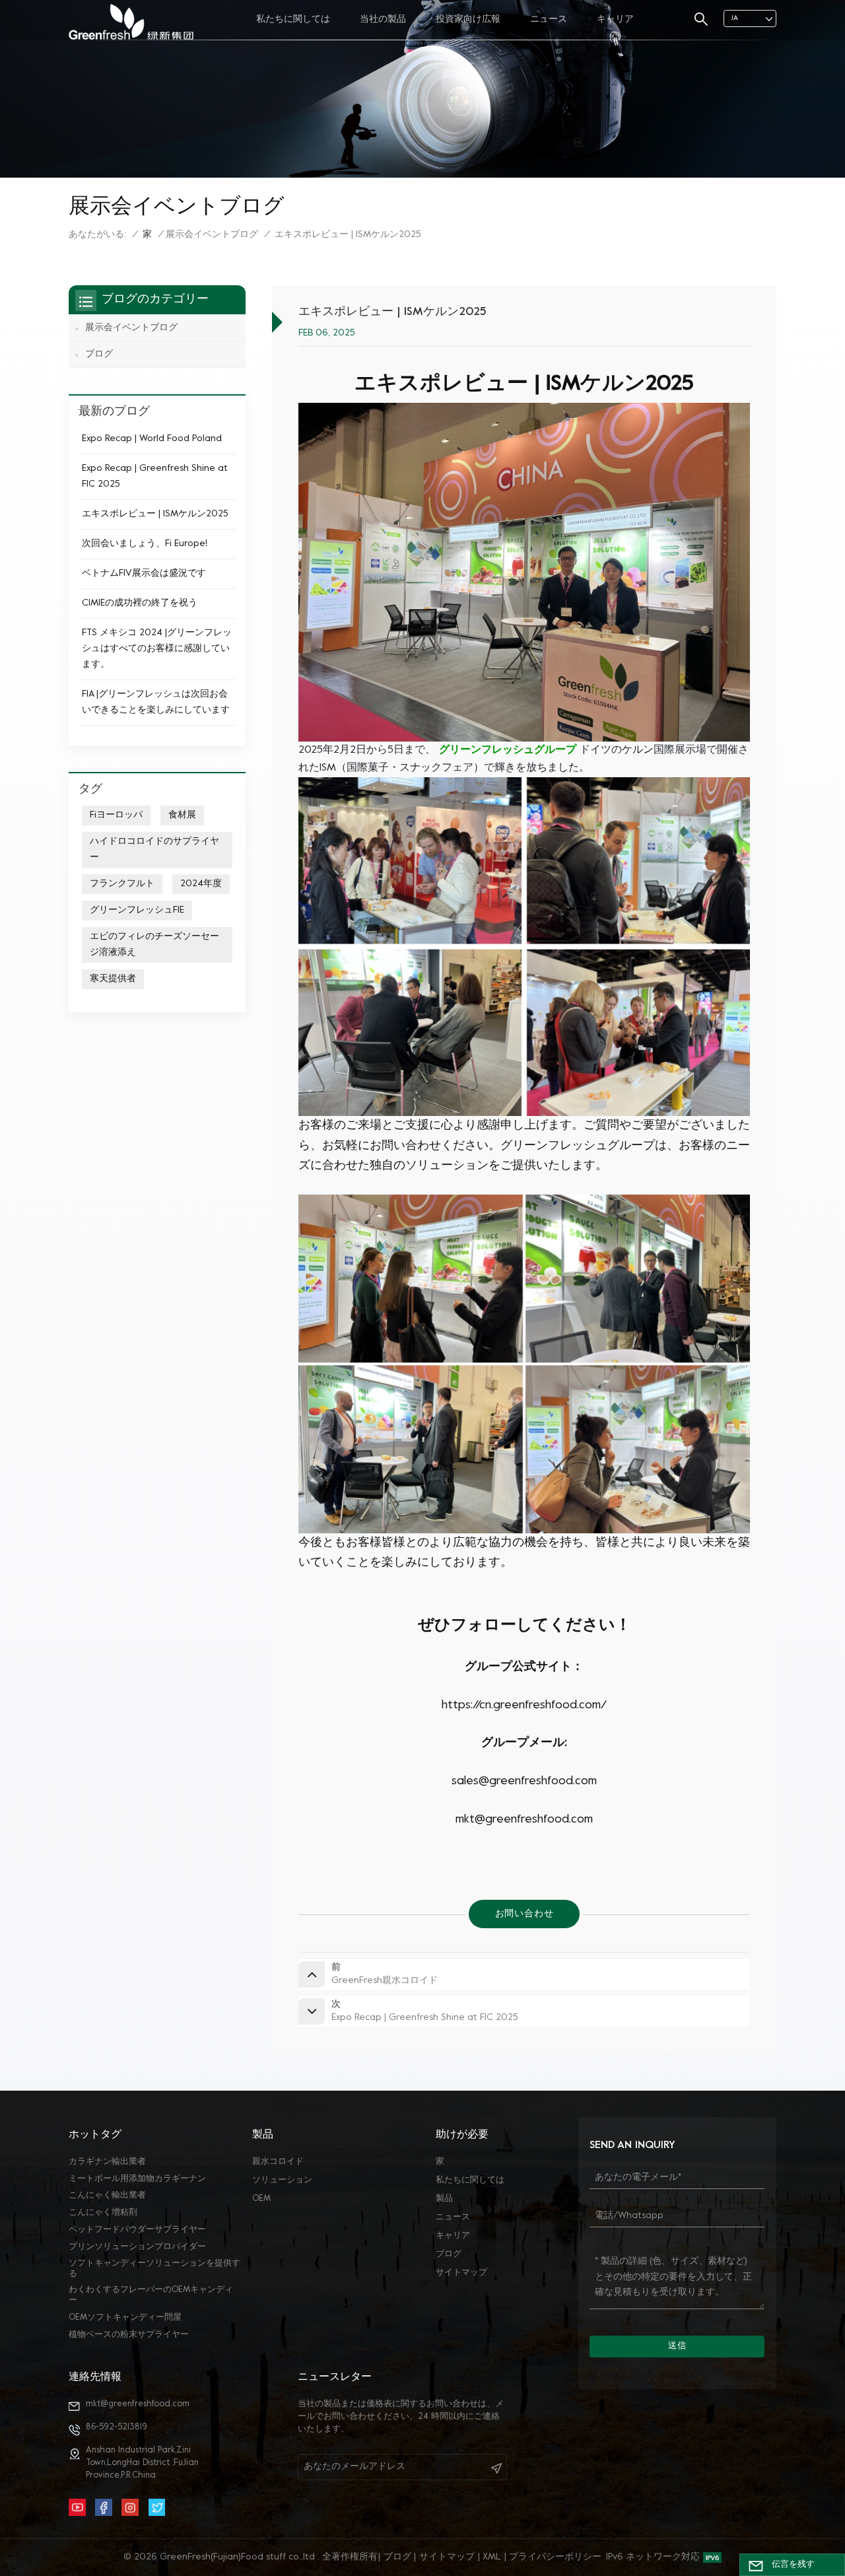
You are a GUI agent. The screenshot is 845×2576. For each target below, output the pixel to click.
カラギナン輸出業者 (107, 2162)
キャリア (615, 19)
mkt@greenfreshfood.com (138, 2404)
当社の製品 (383, 19)
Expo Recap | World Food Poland (152, 439)
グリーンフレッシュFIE (137, 910)
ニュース (549, 19)
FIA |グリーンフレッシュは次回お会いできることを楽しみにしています (156, 702)
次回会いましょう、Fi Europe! (145, 544)
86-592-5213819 (117, 2427)
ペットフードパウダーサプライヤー (137, 2230)
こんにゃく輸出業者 (107, 2196)
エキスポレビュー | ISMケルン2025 (155, 514)
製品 (444, 2199)
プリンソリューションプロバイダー (137, 2247)
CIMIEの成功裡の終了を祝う (140, 603)
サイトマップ (461, 2273)
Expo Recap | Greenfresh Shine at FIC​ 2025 (155, 476)
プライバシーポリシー (555, 2557)
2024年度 (201, 884)
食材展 (182, 815)
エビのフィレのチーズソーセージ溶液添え (154, 945)
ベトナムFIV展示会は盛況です (144, 574)
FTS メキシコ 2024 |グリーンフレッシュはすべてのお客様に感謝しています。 (157, 649)
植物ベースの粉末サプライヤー (129, 2335)
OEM (261, 2199)
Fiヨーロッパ (116, 815)
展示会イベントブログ (212, 235)
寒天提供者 (113, 979)
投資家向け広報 (468, 19)
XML (492, 2557)
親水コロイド (278, 2162)
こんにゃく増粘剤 (103, 2213)
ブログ (99, 354)
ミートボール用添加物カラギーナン (137, 2179)
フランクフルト (122, 884)
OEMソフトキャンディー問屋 (125, 2318)
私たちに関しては (293, 19)
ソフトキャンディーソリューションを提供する (154, 2269)
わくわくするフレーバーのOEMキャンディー (151, 2295)
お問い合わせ (524, 1914)
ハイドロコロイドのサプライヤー (154, 850)
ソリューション (282, 2180)
